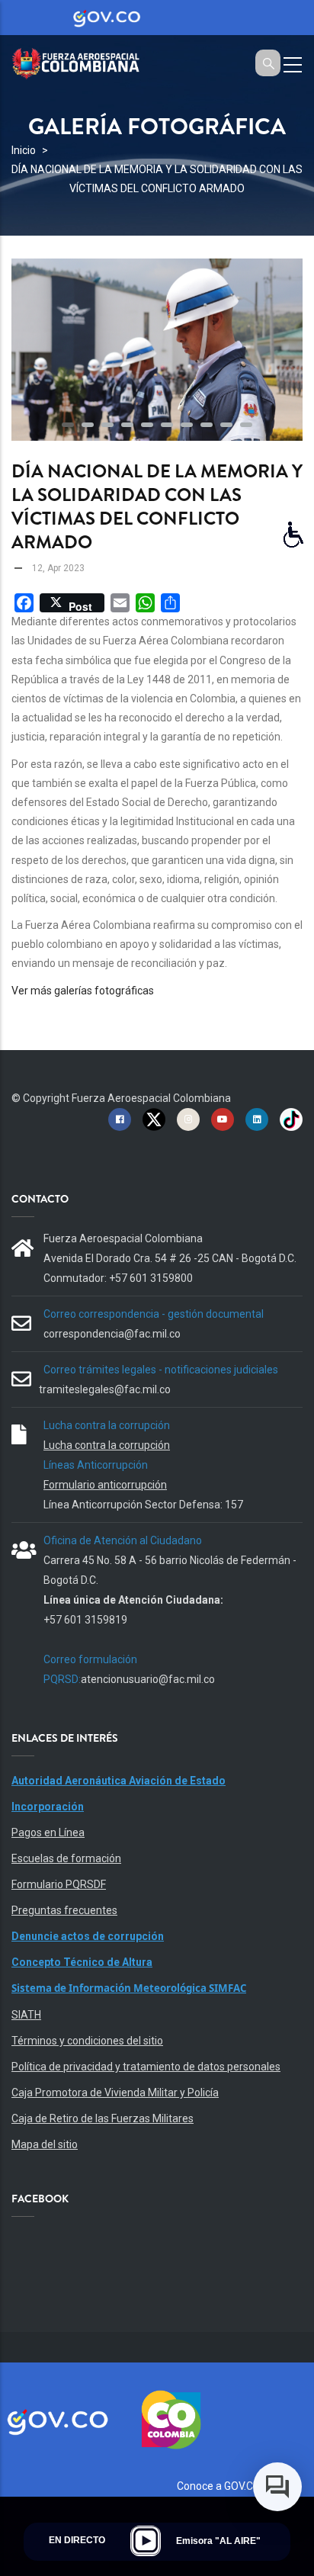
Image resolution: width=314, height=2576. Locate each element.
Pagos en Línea (48, 1832)
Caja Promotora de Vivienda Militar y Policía (115, 2093)
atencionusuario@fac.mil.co (148, 1679)
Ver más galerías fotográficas (83, 991)
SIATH (26, 2015)
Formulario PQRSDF (59, 1884)
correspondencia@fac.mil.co (112, 1334)
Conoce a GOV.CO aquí (230, 2486)
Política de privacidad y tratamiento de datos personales (146, 2067)
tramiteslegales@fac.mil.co (105, 1389)
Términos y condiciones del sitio (87, 2041)
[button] (68, 425)
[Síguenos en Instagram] (188, 1119)
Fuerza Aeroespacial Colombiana (151, 1098)
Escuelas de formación (66, 1858)
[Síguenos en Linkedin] (257, 1119)
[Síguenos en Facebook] (120, 1119)
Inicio (24, 150)
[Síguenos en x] (154, 1119)
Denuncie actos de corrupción (88, 1936)
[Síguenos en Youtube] (223, 1119)
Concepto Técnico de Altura (82, 1962)
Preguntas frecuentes (64, 1910)
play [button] (146, 2541)
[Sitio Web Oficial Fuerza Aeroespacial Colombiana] (84, 61)
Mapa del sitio (45, 2144)
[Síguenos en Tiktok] (291, 1119)
